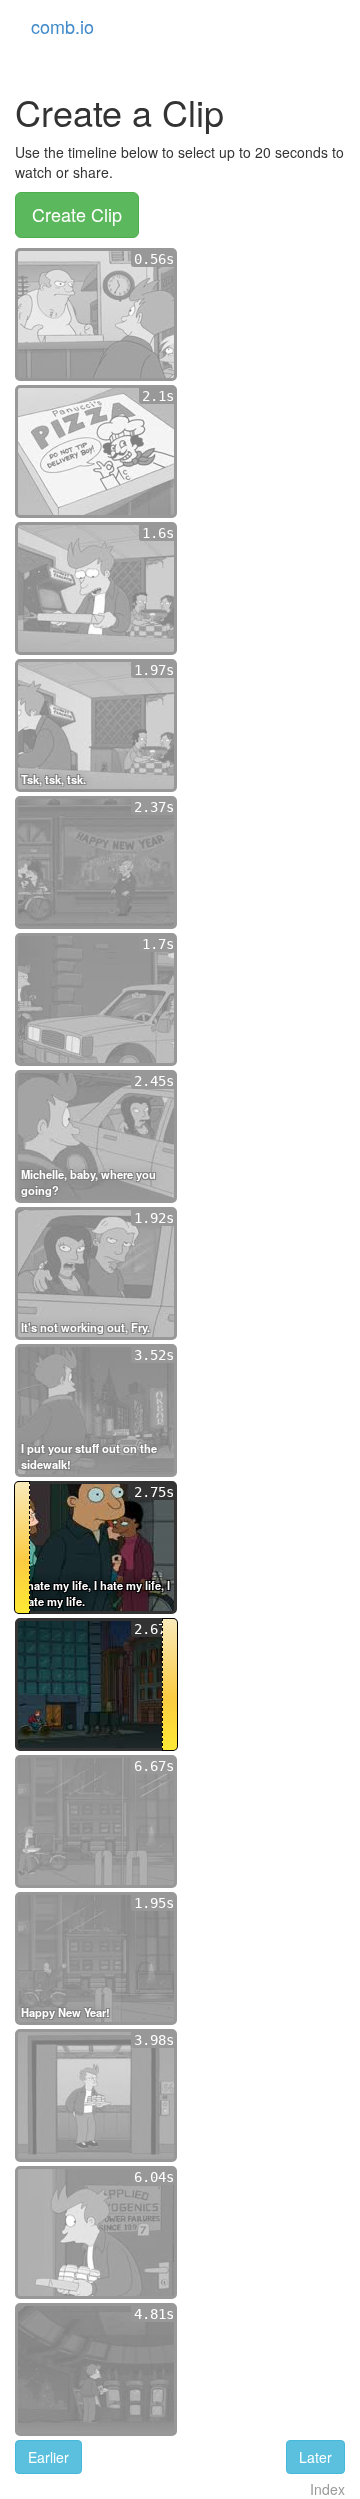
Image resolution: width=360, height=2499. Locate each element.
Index (327, 2489)
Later (315, 2457)
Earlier (48, 2457)
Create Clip (77, 214)
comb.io (62, 26)
